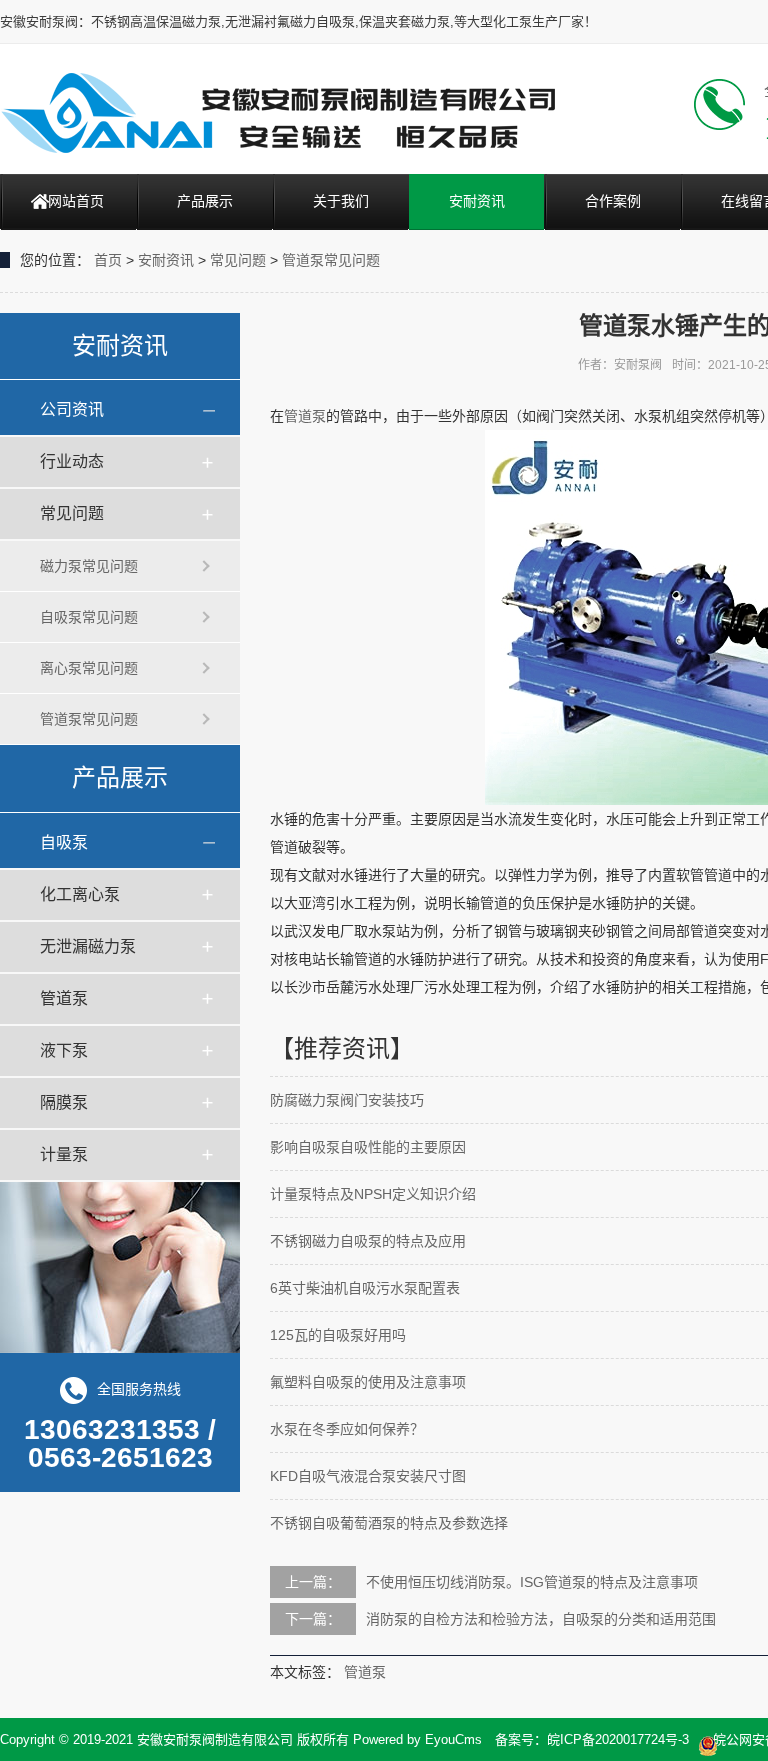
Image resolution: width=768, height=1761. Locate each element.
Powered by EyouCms (415, 1739)
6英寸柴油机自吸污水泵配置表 (365, 1288)
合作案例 (613, 201)
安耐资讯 (477, 201)
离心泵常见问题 (89, 668)
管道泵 (64, 998)
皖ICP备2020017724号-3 (618, 1739)
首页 (108, 260)
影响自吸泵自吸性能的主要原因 (368, 1147)
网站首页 (76, 201)
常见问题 (238, 260)
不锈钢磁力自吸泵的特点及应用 (368, 1241)
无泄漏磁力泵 (88, 946)
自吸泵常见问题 (89, 617)
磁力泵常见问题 (89, 566)
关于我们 (341, 201)
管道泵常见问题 (331, 260)
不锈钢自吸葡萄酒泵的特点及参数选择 (389, 1523)
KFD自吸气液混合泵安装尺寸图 (368, 1476)
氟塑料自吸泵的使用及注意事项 (368, 1382)
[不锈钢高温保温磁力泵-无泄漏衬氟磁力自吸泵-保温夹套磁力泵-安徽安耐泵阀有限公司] (277, 112)
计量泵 (64, 1154)
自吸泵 (64, 842)
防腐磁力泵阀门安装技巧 (347, 1100)
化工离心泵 (80, 894)
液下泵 (64, 1050)
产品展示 (205, 201)
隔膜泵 (64, 1102)
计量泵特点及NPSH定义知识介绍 (373, 1194)
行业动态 (72, 461)
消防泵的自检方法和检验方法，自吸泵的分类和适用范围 (541, 1619)
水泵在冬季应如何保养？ (347, 1429)
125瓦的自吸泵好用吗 (338, 1335)
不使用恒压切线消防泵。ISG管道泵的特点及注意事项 (532, 1582)
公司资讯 (72, 409)
